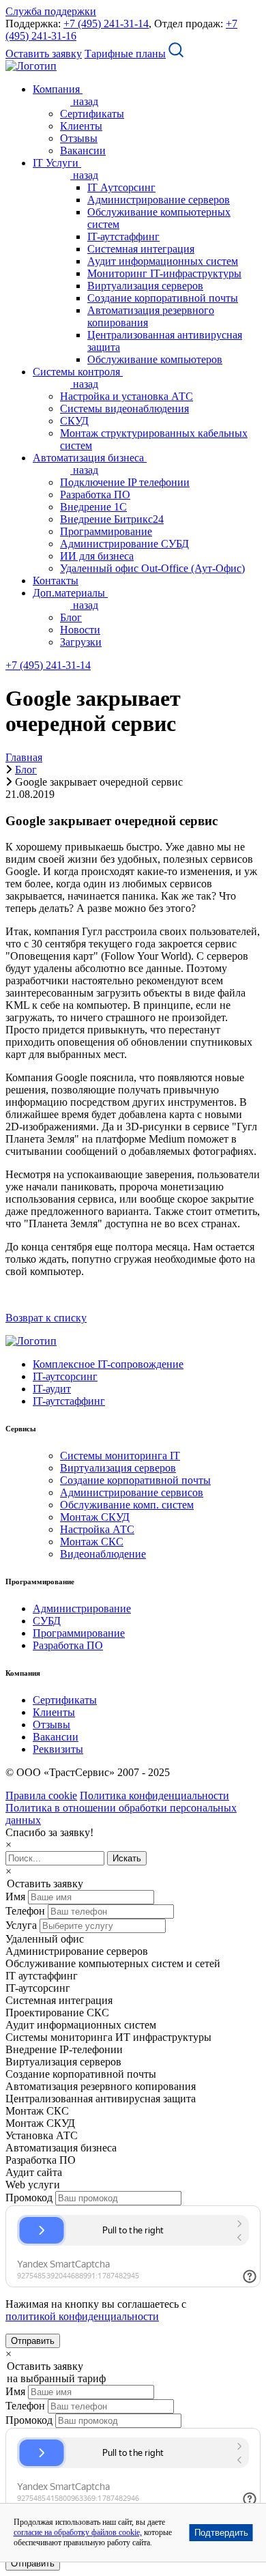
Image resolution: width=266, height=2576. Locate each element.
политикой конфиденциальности (82, 2316)
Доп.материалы (70, 593)
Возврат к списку (46, 1318)
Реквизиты (58, 1749)
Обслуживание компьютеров (155, 359)
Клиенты (81, 126)
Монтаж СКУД (95, 1517)
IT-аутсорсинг (65, 1376)
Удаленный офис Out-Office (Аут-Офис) (152, 568)
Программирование (106, 531)
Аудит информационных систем (163, 261)
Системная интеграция (141, 249)
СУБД (47, 1621)
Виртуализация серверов (145, 286)
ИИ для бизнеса (97, 556)
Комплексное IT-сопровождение (108, 1364)
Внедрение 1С (93, 507)
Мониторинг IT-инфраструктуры (164, 273)
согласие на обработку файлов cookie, (78, 2532)
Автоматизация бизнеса (90, 458)
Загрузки (81, 642)
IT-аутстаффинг (123, 237)
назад (84, 101)
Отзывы (79, 138)
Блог (71, 617)
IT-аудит (52, 1389)
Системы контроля (78, 372)
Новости (80, 630)
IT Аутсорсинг (121, 187)
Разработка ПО (95, 495)
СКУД (74, 421)
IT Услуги (57, 163)
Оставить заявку (44, 54)
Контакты (56, 581)
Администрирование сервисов (132, 1492)
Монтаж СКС (92, 1542)
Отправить (33, 2341)
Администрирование (82, 1608)
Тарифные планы (125, 54)
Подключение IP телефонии (125, 482)
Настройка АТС (97, 1529)
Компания (58, 89)
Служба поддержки (51, 11)
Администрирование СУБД (124, 544)
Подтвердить (221, 2533)
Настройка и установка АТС (127, 396)
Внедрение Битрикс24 (112, 519)
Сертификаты (92, 114)
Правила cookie (41, 1795)
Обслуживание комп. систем (127, 1505)
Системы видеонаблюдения (124, 409)
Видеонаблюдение (103, 1554)
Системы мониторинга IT (120, 1456)
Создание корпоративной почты (163, 298)
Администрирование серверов (159, 200)
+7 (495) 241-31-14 (106, 24)
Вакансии (83, 151)
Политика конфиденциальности (154, 1795)
